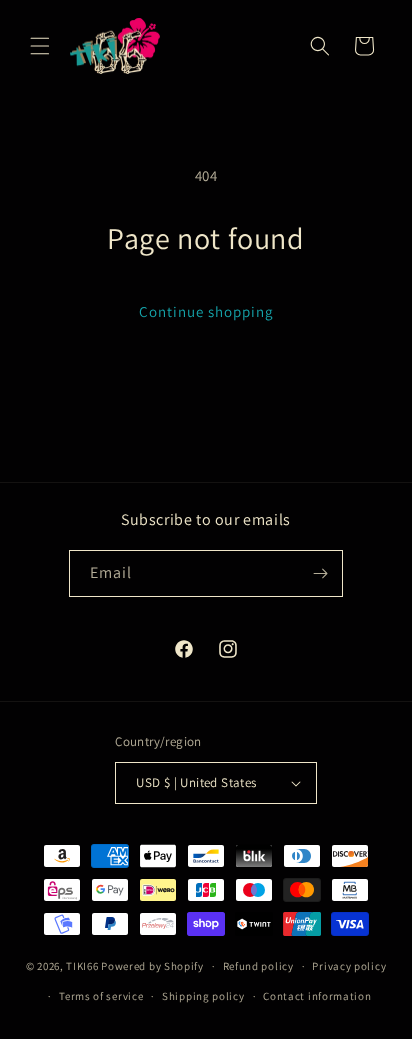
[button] (40, 46)
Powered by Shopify (152, 966)
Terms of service (101, 996)
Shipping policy (203, 996)
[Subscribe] (320, 573)
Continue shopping (206, 311)
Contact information (317, 996)
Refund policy (258, 966)
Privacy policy (349, 966)
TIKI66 (82, 966)
